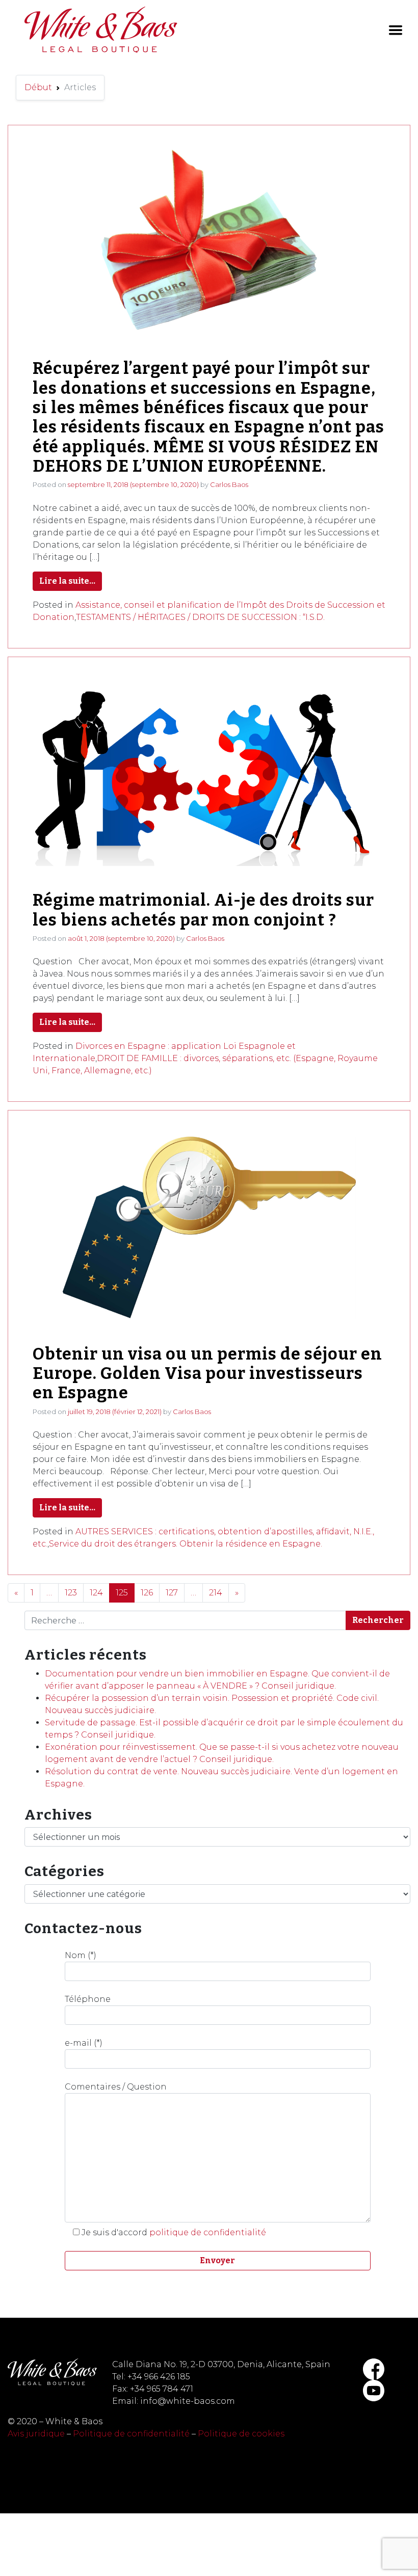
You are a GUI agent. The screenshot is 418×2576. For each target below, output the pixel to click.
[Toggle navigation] (396, 30)
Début (38, 87)
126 (147, 1593)
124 (96, 1593)
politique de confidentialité (208, 2232)
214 (216, 1593)
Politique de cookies (241, 2434)
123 (71, 1593)
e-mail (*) (84, 2043)
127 (172, 1593)
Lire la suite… (67, 581)
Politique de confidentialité (131, 2434)
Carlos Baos (229, 484)
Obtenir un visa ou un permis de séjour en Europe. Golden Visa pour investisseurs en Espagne (207, 1374)
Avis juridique (36, 2434)
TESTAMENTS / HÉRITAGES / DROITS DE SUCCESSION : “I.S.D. (200, 617)
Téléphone (88, 1999)
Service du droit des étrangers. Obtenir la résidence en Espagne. (186, 1544)
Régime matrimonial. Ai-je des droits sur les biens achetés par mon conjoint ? (203, 910)
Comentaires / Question (116, 2087)
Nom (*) (81, 1955)
